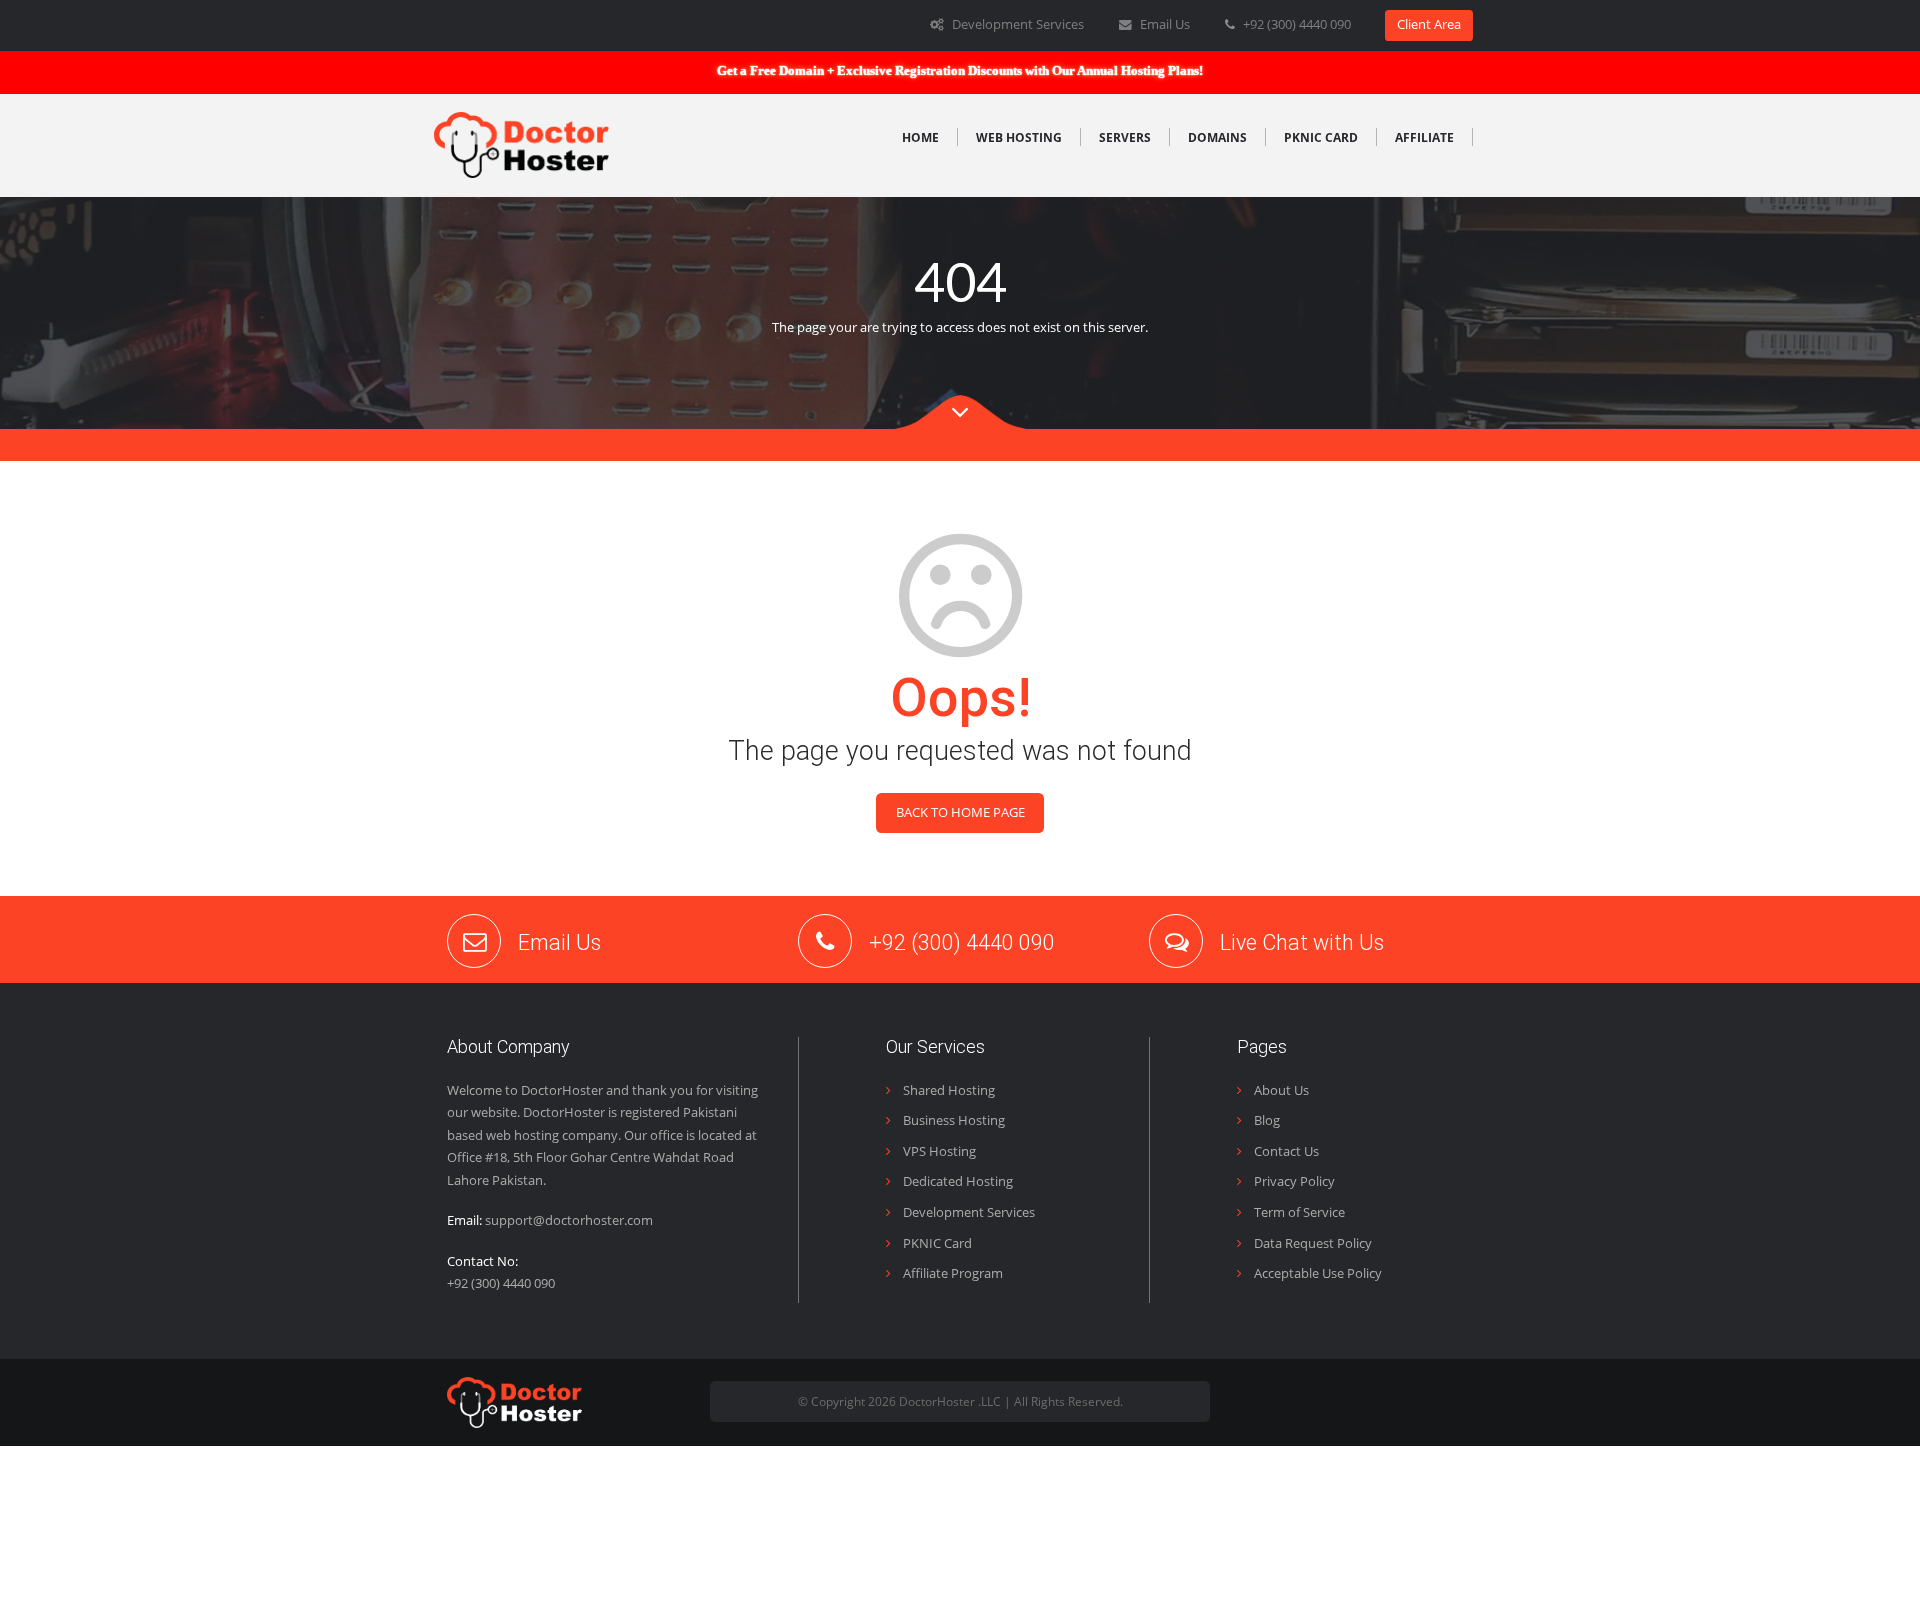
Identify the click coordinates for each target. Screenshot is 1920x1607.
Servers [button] (1125, 137)
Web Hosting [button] (1019, 137)
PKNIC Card (936, 1243)
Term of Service (1298, 1212)
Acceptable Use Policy (1316, 1273)
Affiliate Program (951, 1273)
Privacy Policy (1293, 1181)
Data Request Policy (1311, 1243)
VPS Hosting (938, 1151)
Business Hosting (952, 1120)
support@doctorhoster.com (569, 1220)
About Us (1280, 1090)
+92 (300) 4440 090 (1297, 24)
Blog (1265, 1120)
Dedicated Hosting (956, 1181)
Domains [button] (1217, 137)
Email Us (1163, 24)
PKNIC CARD (1321, 137)
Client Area (1429, 24)
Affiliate (1424, 137)
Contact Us (1285, 1151)
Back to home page (960, 812)
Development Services (1016, 24)
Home (920, 137)
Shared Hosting (947, 1090)
